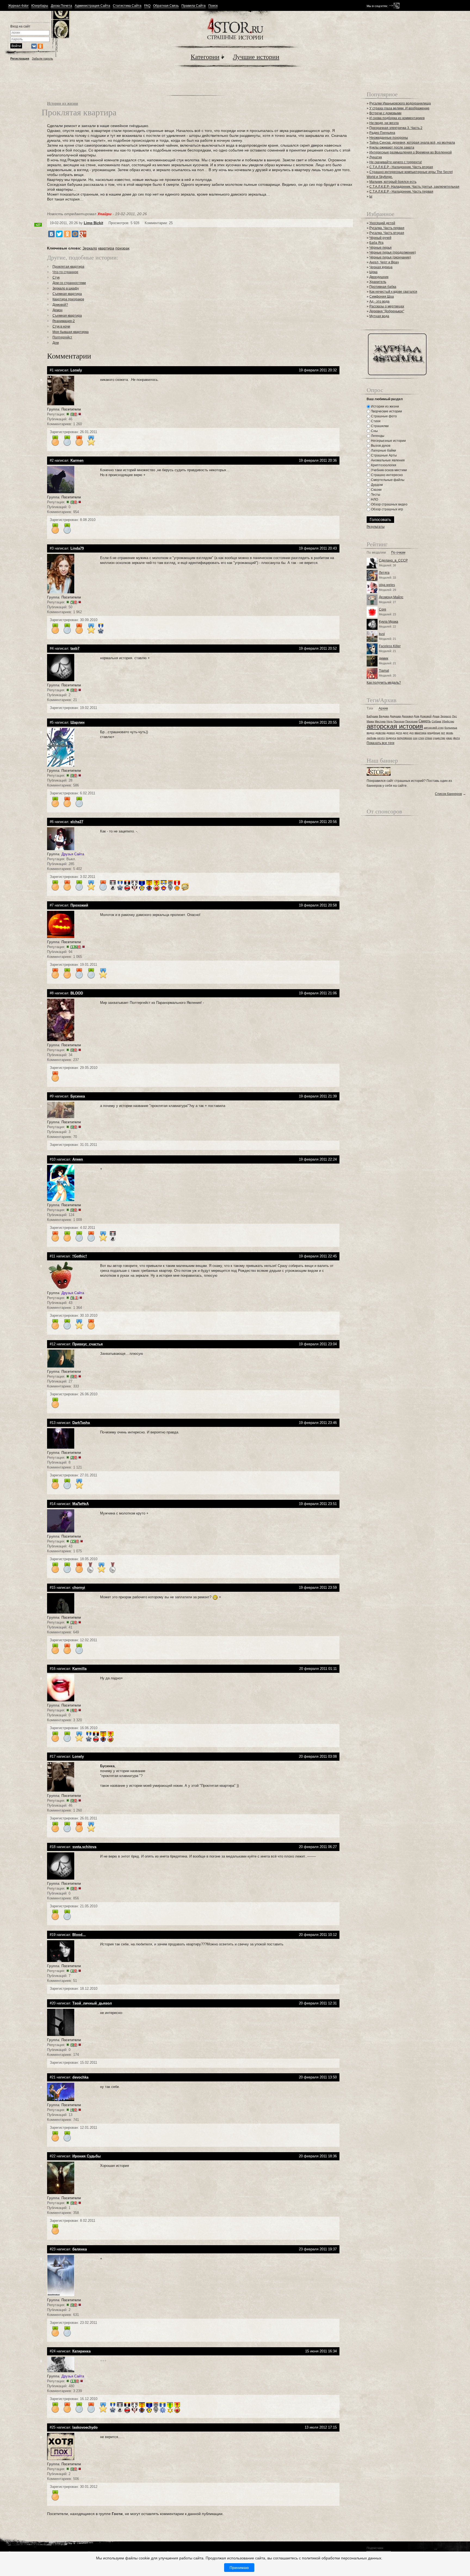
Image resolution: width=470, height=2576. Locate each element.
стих (421, 738)
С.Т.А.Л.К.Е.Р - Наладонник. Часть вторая (401, 167)
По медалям (376, 553)
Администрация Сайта (92, 6)
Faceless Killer (390, 646)
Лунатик (376, 157)
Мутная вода (379, 316)
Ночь (390, 721)
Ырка (373, 272)
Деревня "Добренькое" (387, 311)
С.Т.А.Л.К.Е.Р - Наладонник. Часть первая (401, 192)
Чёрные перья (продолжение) (393, 252)
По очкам (398, 553)
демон (391, 733)
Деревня (407, 716)
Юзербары (40, 6)
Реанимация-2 (64, 321)
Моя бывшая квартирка (71, 332)
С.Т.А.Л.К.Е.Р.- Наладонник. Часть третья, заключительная (414, 187)
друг (406, 733)
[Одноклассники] (67, 234)
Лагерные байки (383, 451)
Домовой (426, 716)
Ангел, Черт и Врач (384, 262)
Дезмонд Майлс (391, 597)
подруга (391, 738)
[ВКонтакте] (51, 234)
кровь (450, 733)
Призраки (412, 721)
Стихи (375, 421)
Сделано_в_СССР (393, 560)
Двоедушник (379, 277)
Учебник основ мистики (389, 470)
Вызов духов (380, 446)
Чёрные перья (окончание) (390, 257)
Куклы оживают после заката (392, 147)
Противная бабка (383, 287)
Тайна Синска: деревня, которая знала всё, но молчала (412, 143)
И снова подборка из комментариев (397, 118)
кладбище (434, 733)
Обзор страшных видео (389, 504)
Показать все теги (381, 743)
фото (457, 738)
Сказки (376, 490)
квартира (106, 248)
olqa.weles (387, 585)
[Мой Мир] (75, 234)
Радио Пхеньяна (382, 133)
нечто (381, 738)
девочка (381, 733)
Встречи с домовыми (385, 113)
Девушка (395, 716)
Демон (58, 310)
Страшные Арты (384, 455)
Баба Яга (376, 243)
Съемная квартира (67, 294)
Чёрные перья (381, 248)
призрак (122, 248)
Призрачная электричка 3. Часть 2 (396, 128)
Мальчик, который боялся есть (393, 182)
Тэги (370, 709)
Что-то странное (65, 272)
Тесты (375, 495)
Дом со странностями (69, 283)
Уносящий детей (382, 223)
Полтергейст (62, 337)
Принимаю (239, 2568)
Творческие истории (386, 411)
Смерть (425, 721)
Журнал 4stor (18, 6)
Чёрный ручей (380, 238)
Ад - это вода (379, 301)
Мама (370, 721)
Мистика (380, 721)
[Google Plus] (83, 234)
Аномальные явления (387, 460)
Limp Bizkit (93, 223)
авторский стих (434, 728)
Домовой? (60, 305)
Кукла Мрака (389, 622)
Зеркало (90, 248)
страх (429, 738)
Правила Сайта (194, 6)
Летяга (384, 573)
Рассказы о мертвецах (387, 306)
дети (399, 733)
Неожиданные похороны (389, 138)
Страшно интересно (386, 475)
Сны (374, 431)
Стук (56, 277)
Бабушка (372, 716)
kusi (382, 634)
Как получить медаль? (384, 683)
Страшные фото (384, 416)
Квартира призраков (68, 299)
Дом (56, 343)
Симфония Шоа (382, 297)
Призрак (399, 721)
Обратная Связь (166, 6)
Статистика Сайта (127, 6)
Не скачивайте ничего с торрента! (396, 162)
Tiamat (384, 671)
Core (383, 609)
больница (451, 728)
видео (371, 733)
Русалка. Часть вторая (387, 233)
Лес (454, 716)
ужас (449, 738)
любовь (372, 738)
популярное (404, 738)
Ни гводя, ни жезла (384, 123)
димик (384, 658)
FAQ (147, 6)
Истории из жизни (63, 103)
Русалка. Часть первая (387, 228)
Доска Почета (61, 6)
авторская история (395, 726)
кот (443, 733)
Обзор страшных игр (387, 509)
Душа (436, 716)
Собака (436, 721)
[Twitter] (59, 234)
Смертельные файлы (387, 480)
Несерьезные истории (388, 441)
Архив (383, 709)
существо (439, 738)
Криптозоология (383, 465)
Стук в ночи (61, 326)
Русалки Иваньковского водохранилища (400, 103)
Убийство (448, 721)
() (74, 414)
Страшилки (379, 426)
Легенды (377, 436)
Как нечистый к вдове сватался (393, 292)
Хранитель (378, 282)
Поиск (213, 6)
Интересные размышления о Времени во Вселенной (411, 152)
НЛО (374, 499)
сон (415, 738)
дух (412, 733)
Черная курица (381, 267)
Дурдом (376, 485)
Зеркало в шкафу (66, 288)
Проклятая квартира (68, 267)
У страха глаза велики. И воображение (399, 108)
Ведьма (384, 716)
